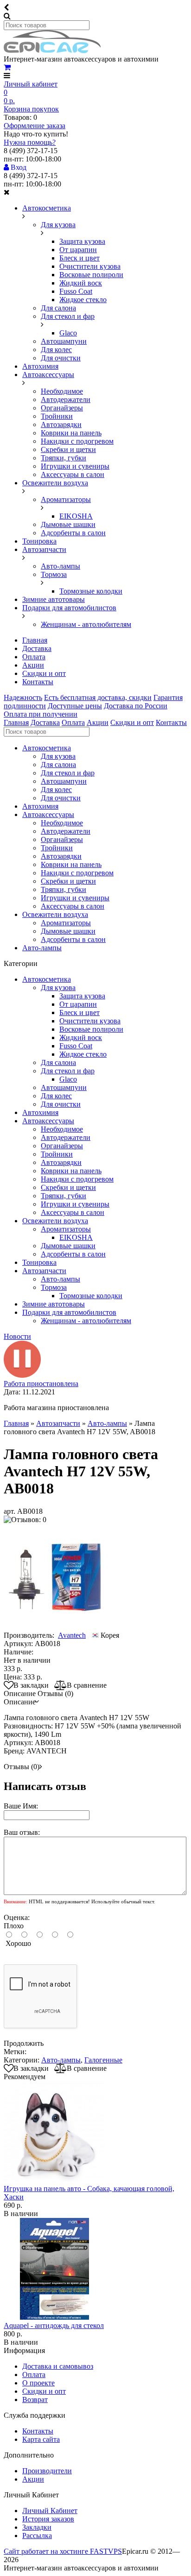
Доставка (37, 648)
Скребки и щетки (68, 449)
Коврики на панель (71, 433)
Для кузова (58, 225)
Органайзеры (62, 408)
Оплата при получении (41, 714)
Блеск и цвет (80, 258)
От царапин (78, 250)
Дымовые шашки (68, 524)
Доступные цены (75, 706)
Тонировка (39, 541)
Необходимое (62, 391)
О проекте (38, 2383)
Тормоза (54, 574)
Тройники (57, 416)
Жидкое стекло (83, 300)
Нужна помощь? (30, 142)
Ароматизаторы (66, 499)
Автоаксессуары (48, 375)
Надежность (23, 697)
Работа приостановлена (41, 1384)
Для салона (58, 308)
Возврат (35, 2400)
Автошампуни (64, 341)
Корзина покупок (31, 109)
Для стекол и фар (68, 316)
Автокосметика (47, 208)
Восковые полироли (91, 275)
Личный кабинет (31, 84)
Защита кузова (82, 241)
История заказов (48, 2519)
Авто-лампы (60, 566)
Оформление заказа (35, 126)
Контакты (38, 682)
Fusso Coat (76, 291)
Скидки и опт (44, 673)
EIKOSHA (76, 516)
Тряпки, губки (64, 458)
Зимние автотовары (54, 599)
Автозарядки (61, 424)
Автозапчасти (44, 549)
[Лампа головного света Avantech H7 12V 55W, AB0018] (57, 1627)
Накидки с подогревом (77, 441)
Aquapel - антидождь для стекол (54, 2325)
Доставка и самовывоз (58, 2366)
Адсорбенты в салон (73, 533)
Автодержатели (66, 399)
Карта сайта (41, 2439)
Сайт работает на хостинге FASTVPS (63, 2551)
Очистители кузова (90, 266)
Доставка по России (136, 706)
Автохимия (40, 366)
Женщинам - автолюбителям (86, 624)
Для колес (56, 350)
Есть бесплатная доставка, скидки (98, 697)
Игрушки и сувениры (75, 466)
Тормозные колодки (91, 591)
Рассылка (37, 2536)
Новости (17, 1336)
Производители (47, 2471)
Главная (35, 640)
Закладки (37, 2527)
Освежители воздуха (55, 483)
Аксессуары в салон (73, 474)
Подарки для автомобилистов (69, 608)
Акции (33, 665)
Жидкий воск (81, 283)
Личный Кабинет (50, 2511)
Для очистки (61, 358)
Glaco (68, 333)
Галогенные (103, 2060)
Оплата (34, 657)
